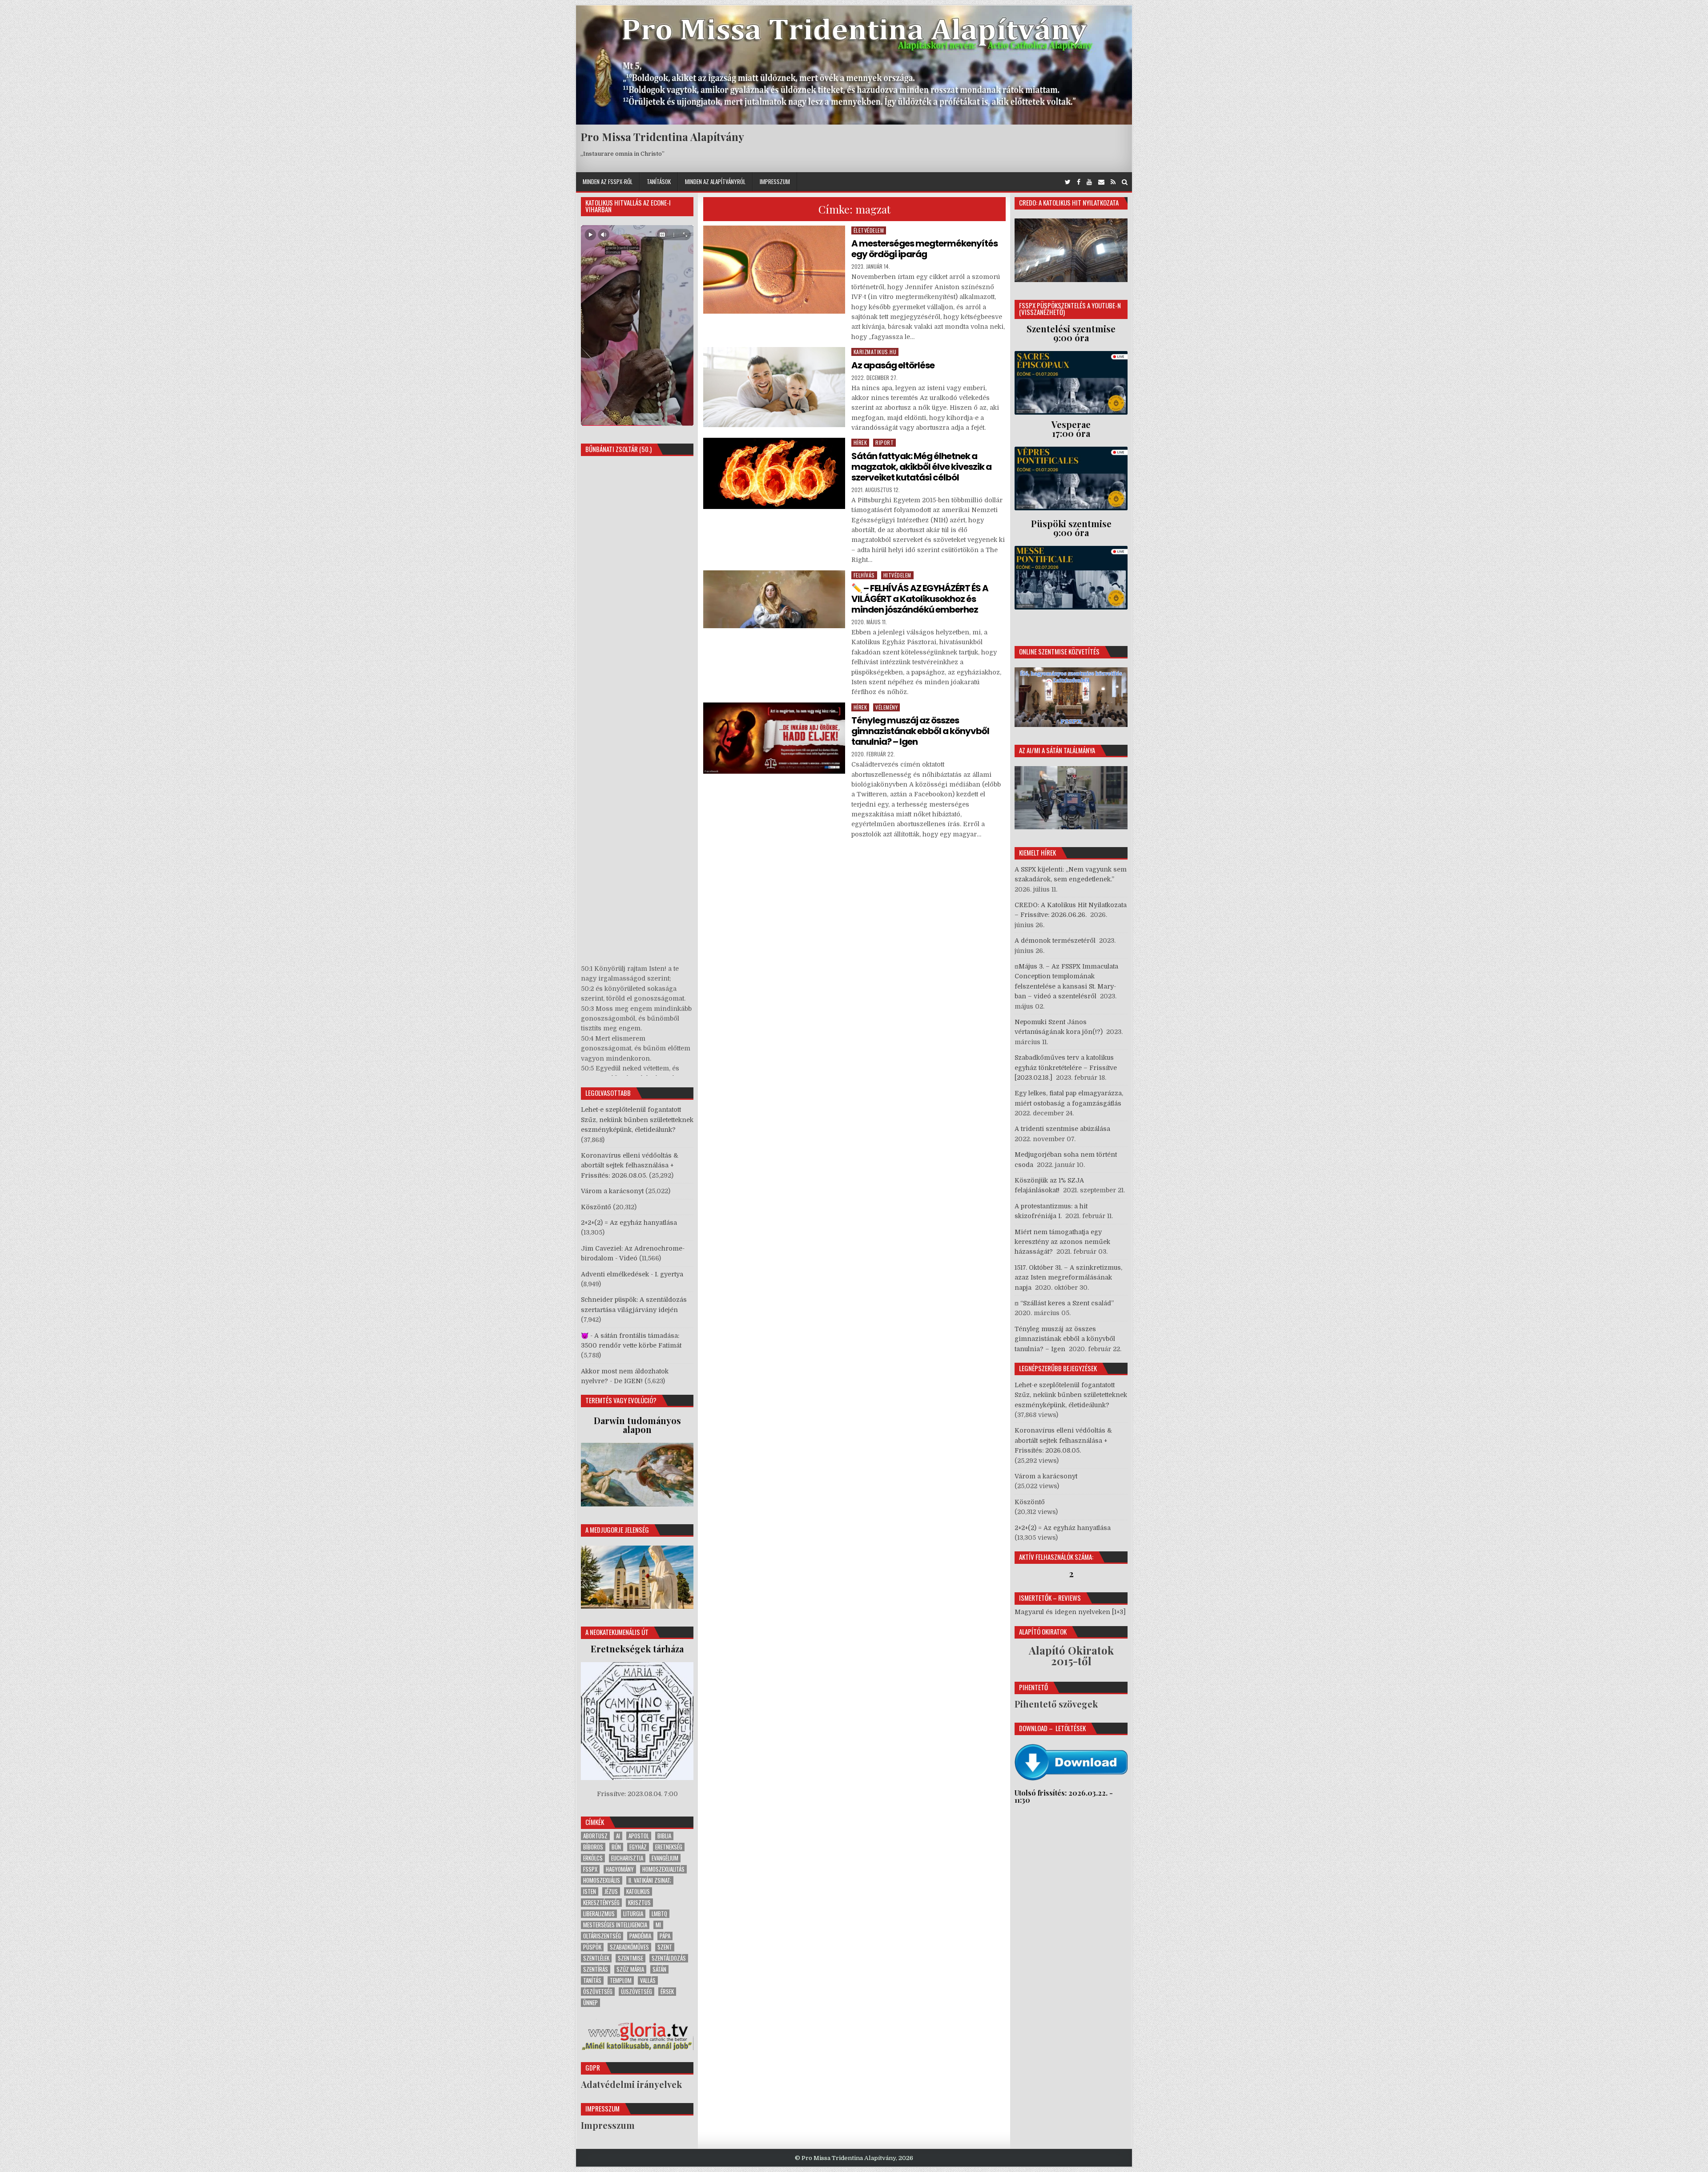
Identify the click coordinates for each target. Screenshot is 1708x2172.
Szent (665, 1947)
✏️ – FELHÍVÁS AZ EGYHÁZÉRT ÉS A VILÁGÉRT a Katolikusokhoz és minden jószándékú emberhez (920, 599)
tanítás (592, 1980)
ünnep (590, 2003)
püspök (592, 1947)
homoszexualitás (663, 1869)
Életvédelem (869, 230)
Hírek (860, 442)
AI (618, 1836)
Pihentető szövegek (1056, 1704)
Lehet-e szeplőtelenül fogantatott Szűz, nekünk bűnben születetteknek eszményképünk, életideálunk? (637, 1120)
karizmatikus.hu (875, 352)
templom (621, 1980)
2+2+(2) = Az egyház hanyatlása (629, 1223)
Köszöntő (596, 1207)
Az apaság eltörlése (893, 365)
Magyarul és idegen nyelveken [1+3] (1070, 1612)
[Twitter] (1068, 182)
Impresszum (775, 182)
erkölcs (593, 1858)
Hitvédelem (897, 575)
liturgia (633, 1914)
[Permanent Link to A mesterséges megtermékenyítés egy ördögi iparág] (774, 270)
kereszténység (601, 1903)
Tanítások (659, 182)
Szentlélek (596, 1958)
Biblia (664, 1836)
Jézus (611, 1891)
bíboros (593, 1847)
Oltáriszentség (602, 1936)
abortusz (595, 1836)
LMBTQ (659, 1914)
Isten (590, 1891)
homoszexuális (602, 1880)
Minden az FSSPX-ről (608, 182)
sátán (659, 1969)
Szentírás (596, 1969)
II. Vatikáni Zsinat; (650, 1880)
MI (658, 1925)
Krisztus (639, 1903)
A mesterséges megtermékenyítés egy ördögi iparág (924, 249)
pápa (665, 1936)
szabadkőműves (629, 1947)
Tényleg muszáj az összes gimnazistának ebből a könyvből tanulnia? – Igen (920, 731)
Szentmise (630, 1958)
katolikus (638, 1891)
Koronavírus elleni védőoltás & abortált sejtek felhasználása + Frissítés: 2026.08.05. (630, 1165)
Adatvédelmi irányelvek (631, 2084)
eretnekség (669, 1847)
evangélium (665, 1858)
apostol (639, 1836)
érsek (667, 1992)
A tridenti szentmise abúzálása (1062, 1129)
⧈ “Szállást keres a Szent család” (1064, 1303)
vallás (648, 1980)
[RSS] (1113, 182)
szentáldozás (669, 1958)
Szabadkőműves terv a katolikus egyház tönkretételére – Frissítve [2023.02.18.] (1066, 1068)
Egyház (638, 1847)
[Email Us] (1101, 182)
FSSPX (590, 1869)
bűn (616, 1847)
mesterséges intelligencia (615, 1925)
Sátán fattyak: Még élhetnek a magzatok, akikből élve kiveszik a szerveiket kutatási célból (921, 467)
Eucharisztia (627, 1858)
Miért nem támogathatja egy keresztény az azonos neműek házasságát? (1062, 1242)
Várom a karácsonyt (612, 1191)
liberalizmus (599, 1914)
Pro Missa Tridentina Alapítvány (662, 137)
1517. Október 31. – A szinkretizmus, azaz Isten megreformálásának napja (1068, 1278)
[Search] (1125, 182)
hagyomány (620, 1869)
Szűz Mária (630, 1969)
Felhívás (864, 575)
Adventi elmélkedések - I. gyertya (632, 1274)
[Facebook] (1079, 182)
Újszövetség (636, 1992)
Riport (884, 442)
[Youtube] (1089, 182)
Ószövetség (598, 1992)
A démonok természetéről (1055, 941)
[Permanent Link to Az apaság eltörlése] (774, 387)
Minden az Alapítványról (715, 182)
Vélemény (886, 707)
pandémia (640, 1936)
